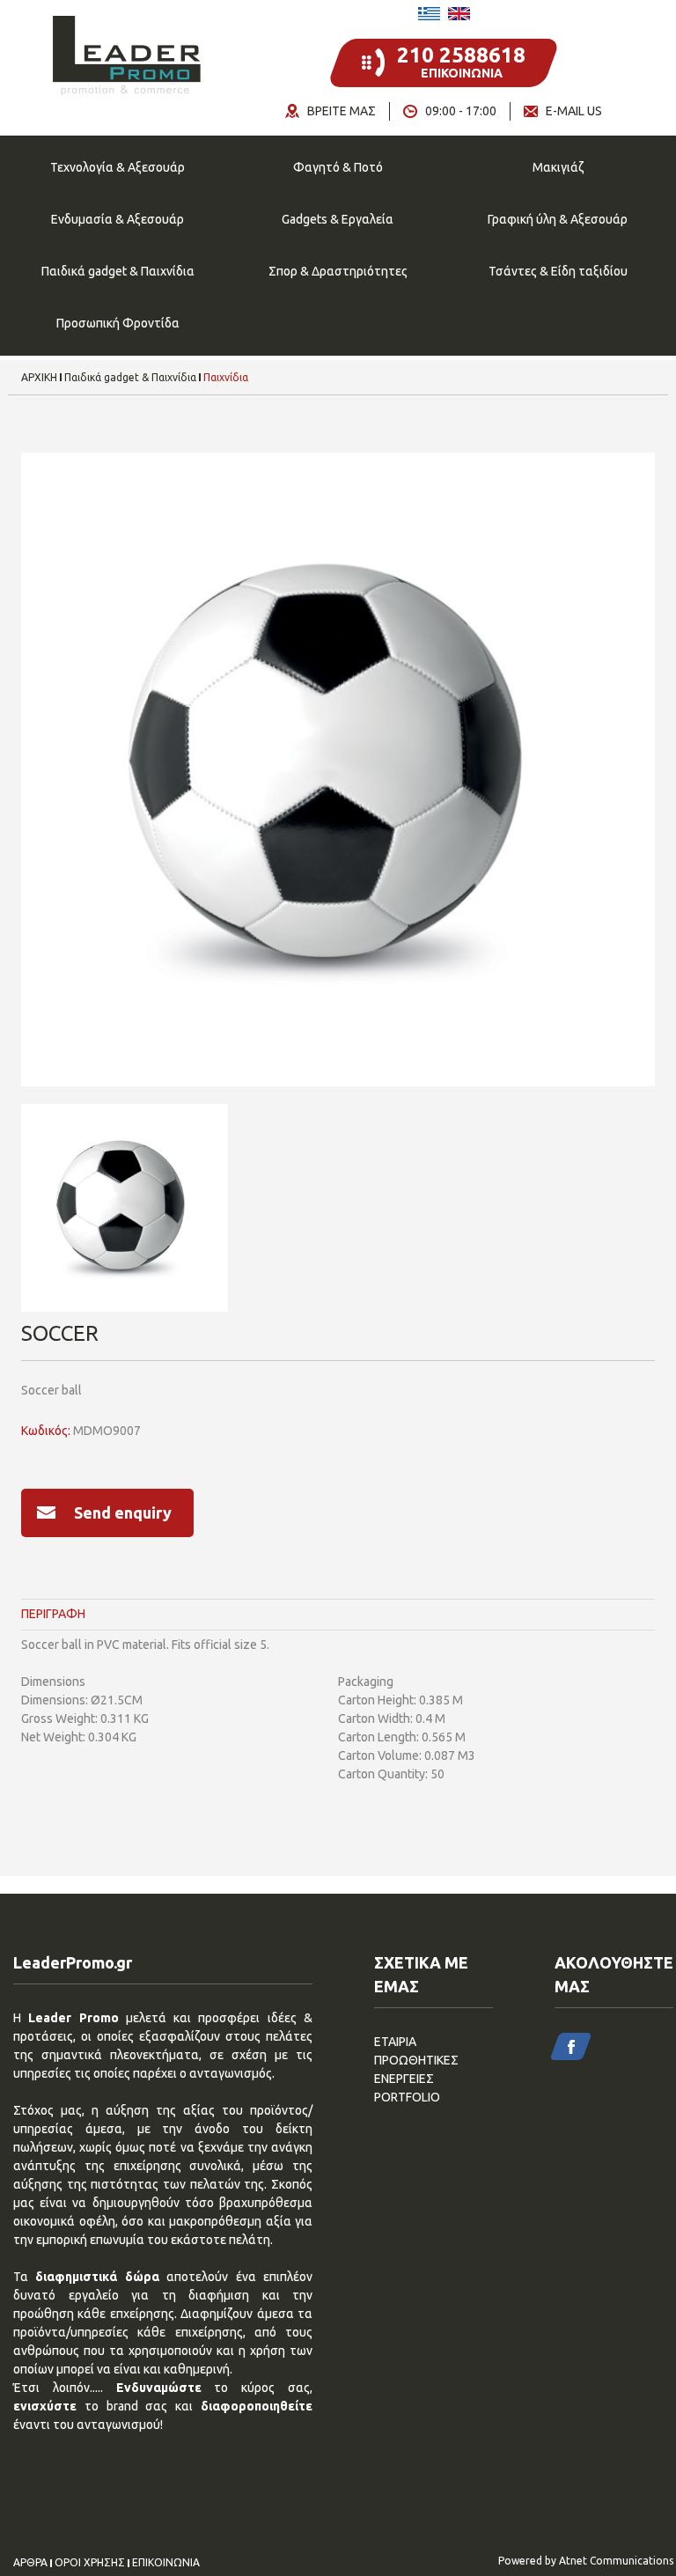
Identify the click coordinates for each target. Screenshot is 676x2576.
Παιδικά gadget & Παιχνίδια (118, 271)
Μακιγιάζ (558, 167)
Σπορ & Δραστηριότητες (338, 271)
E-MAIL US (574, 111)
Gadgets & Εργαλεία (338, 219)
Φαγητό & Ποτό (338, 167)
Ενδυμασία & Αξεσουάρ (118, 219)
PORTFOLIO (407, 2097)
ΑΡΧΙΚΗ (39, 378)
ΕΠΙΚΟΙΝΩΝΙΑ (166, 2563)
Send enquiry (123, 1512)
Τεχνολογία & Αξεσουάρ (118, 167)
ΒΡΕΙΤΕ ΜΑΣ (342, 111)
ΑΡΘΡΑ (30, 2563)
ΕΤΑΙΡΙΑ (395, 2042)
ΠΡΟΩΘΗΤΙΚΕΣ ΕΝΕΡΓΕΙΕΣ (416, 2069)
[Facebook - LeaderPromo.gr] (571, 2046)
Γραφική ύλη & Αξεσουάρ (558, 219)
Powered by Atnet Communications (586, 2561)
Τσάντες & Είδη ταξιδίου (558, 271)
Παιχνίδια (226, 378)
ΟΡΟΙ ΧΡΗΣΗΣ (90, 2563)
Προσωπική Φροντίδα (118, 323)
